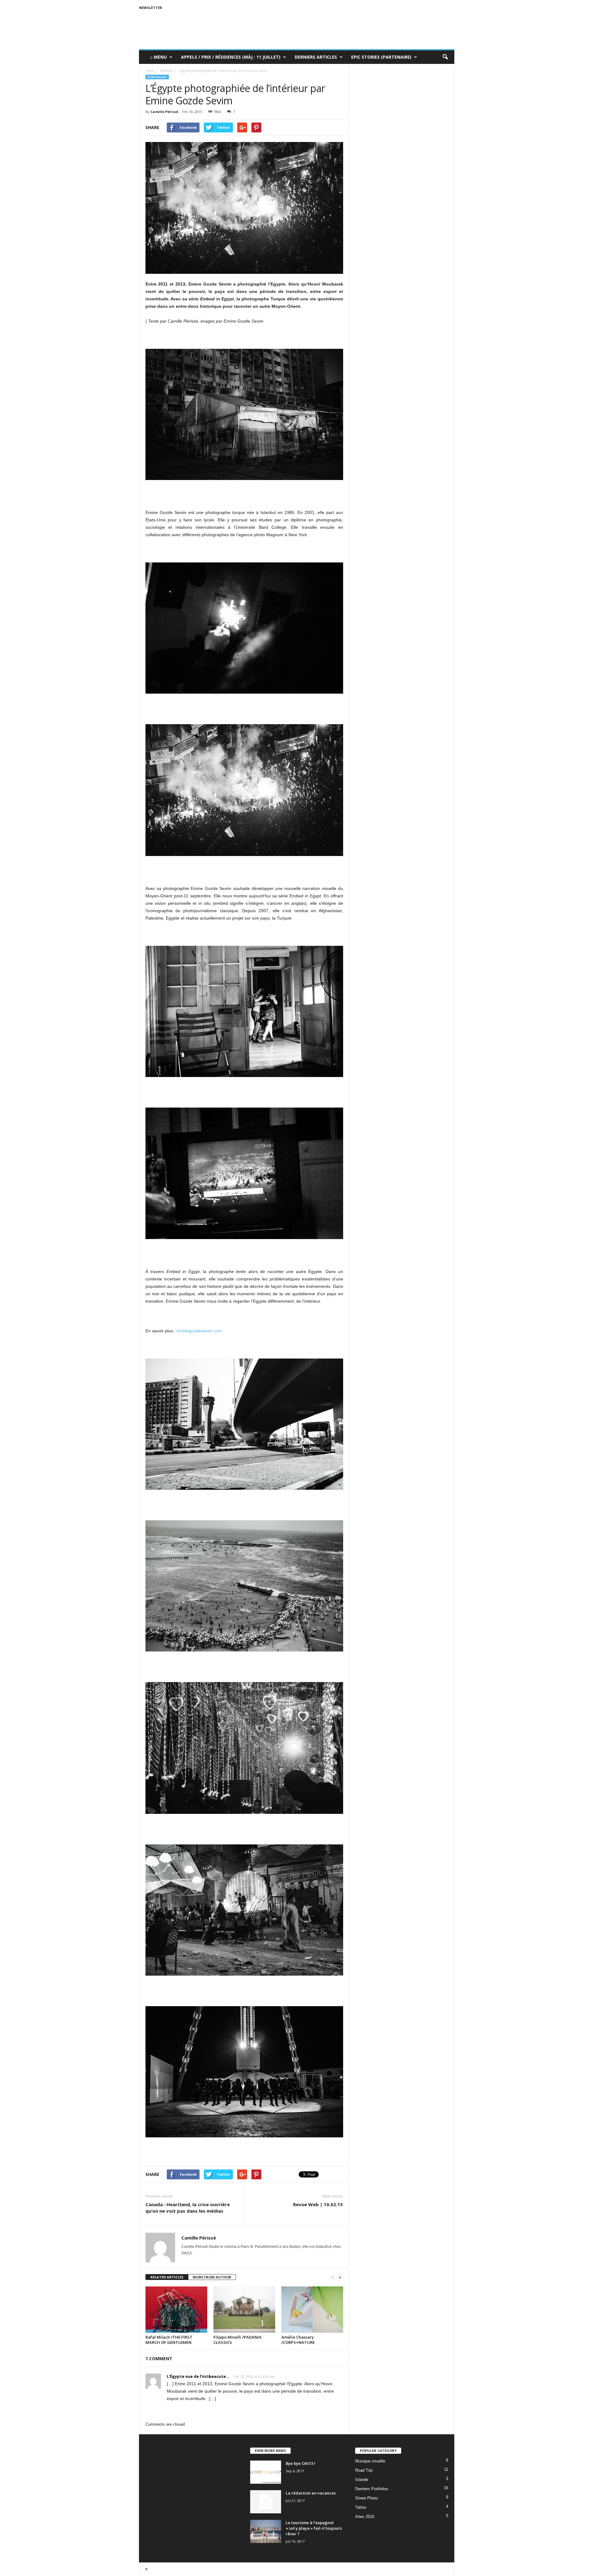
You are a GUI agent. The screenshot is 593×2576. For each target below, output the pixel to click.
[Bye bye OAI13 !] (266, 2472)
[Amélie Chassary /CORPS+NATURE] (312, 2310)
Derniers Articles (316, 57)
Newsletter (151, 8)
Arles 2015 (365, 2517)
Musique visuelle (370, 2461)
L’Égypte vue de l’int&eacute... (198, 2376)
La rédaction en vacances (311, 2493)
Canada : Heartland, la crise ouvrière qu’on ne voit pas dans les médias (188, 2208)
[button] (445, 57)
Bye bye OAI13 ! (301, 2463)
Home (150, 71)
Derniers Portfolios (372, 2489)
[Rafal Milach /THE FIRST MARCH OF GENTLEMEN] (176, 2310)
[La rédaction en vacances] (266, 2502)
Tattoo (361, 2507)
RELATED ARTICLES (167, 2277)
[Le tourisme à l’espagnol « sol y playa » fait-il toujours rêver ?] (266, 2531)
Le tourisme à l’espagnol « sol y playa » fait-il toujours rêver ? (314, 2528)
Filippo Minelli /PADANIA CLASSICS (238, 2340)
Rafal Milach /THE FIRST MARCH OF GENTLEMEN (169, 2340)
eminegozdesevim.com (199, 1331)
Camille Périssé (164, 112)
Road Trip (364, 2470)
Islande (362, 2480)
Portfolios (157, 77)
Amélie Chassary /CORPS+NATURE (298, 2340)
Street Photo (366, 2498)
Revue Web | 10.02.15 (318, 2204)
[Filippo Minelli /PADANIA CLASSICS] (244, 2310)
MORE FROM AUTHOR (212, 2277)
